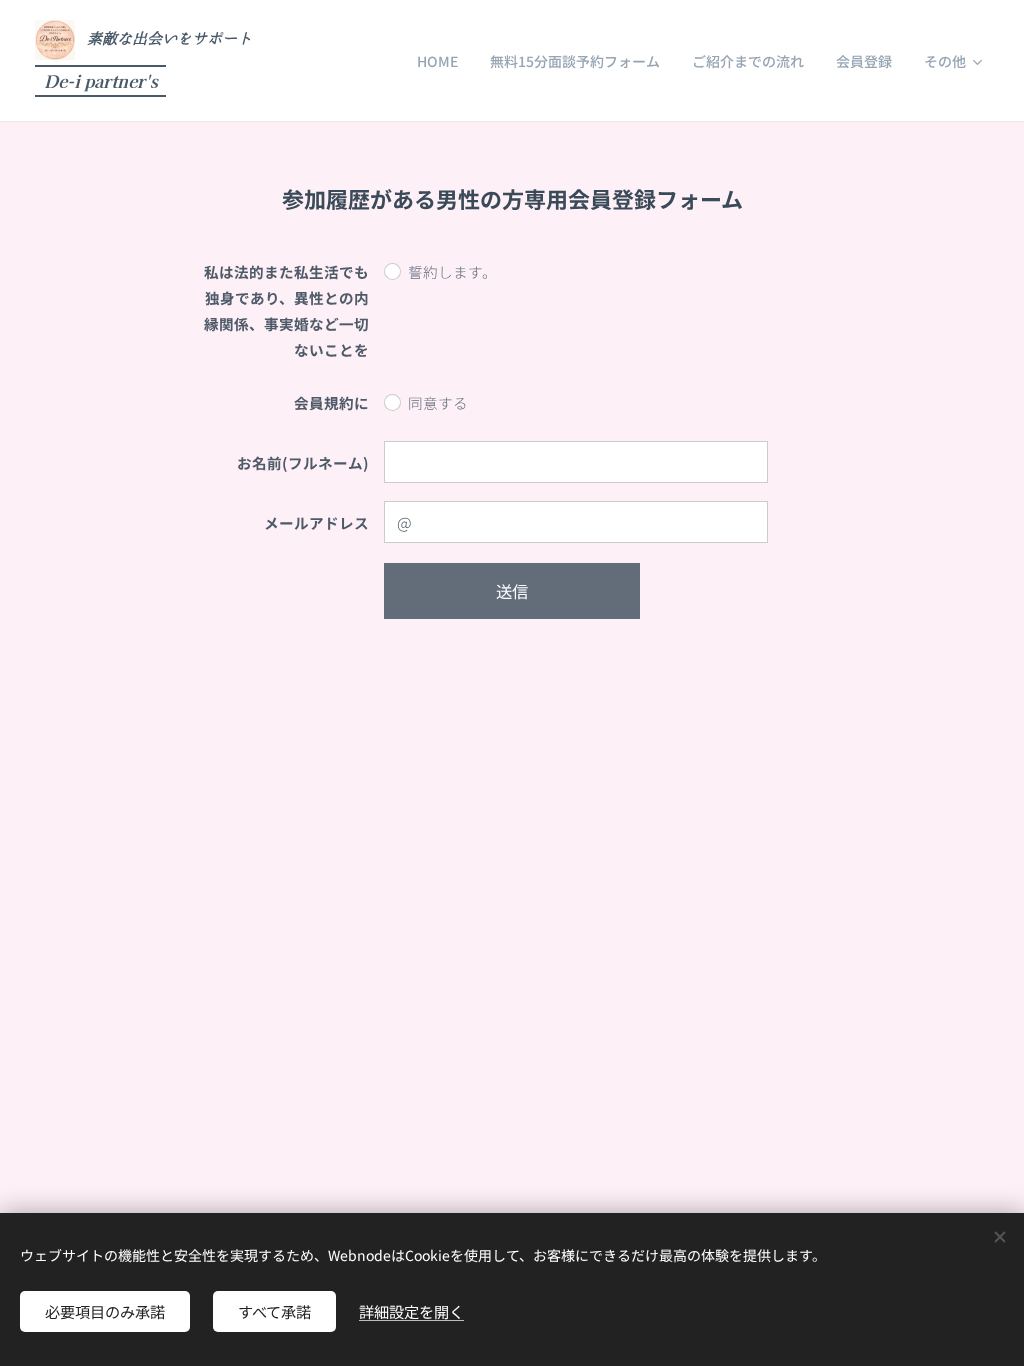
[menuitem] (443, 61)
